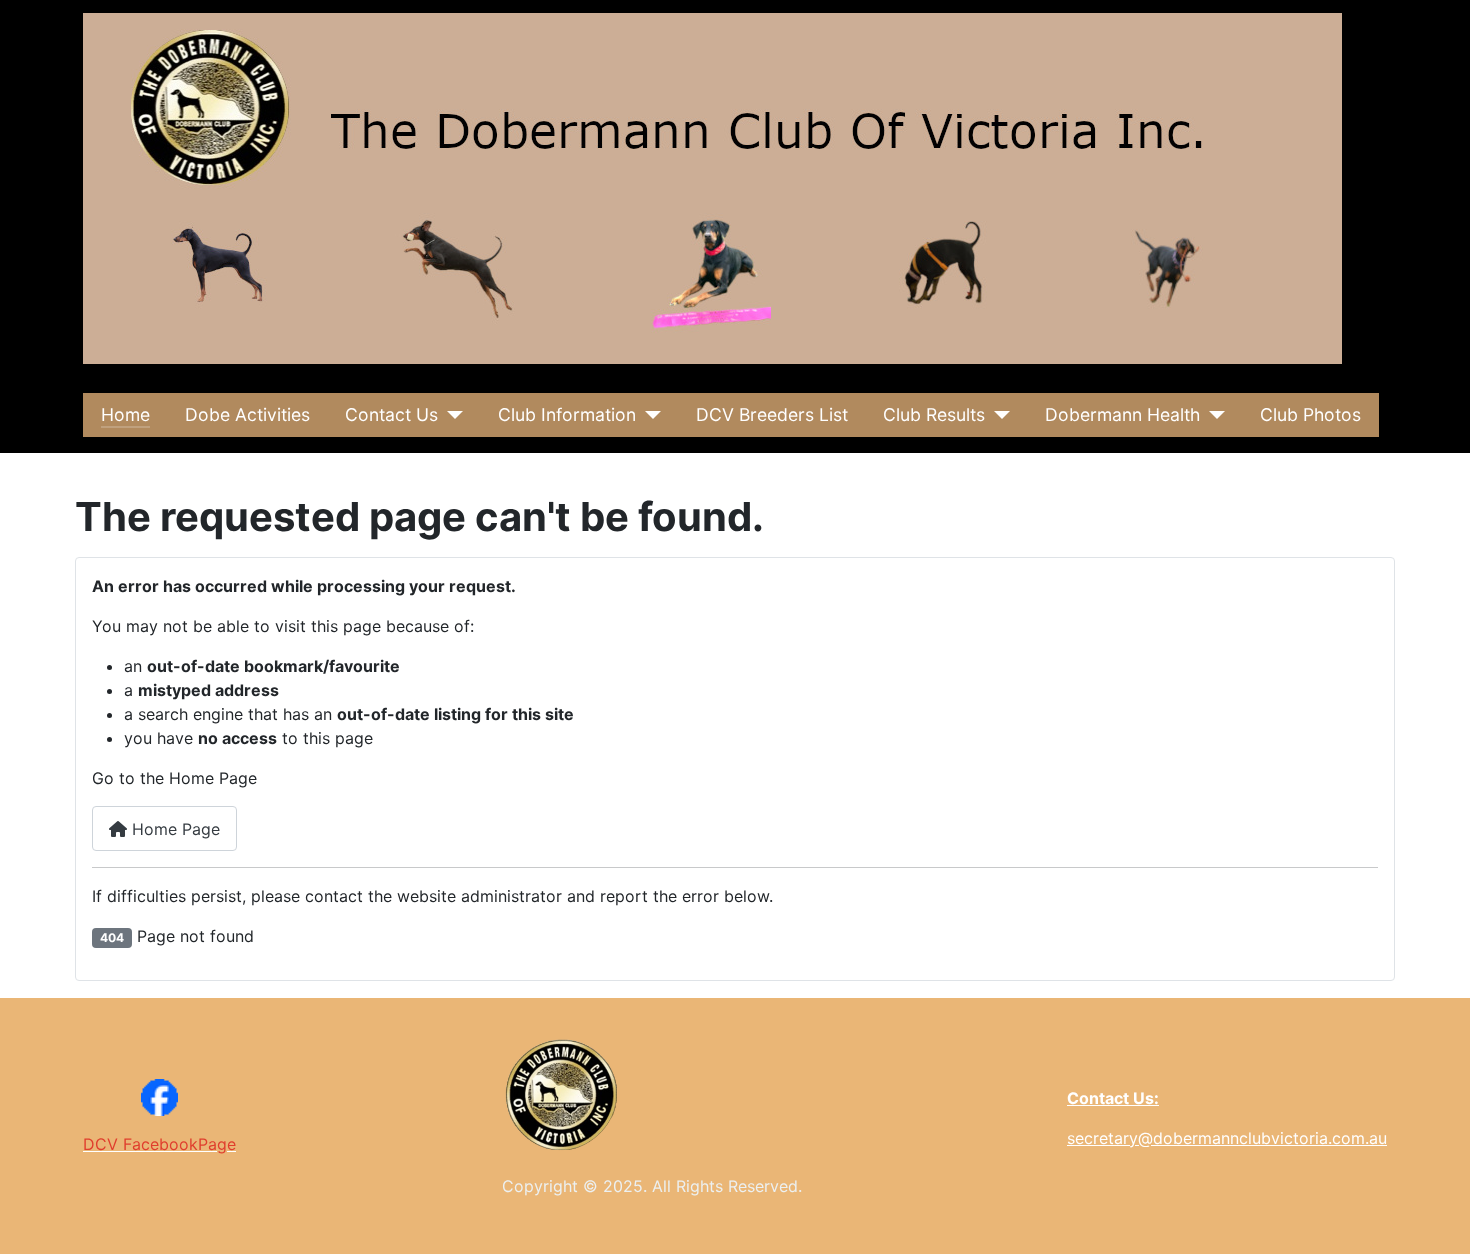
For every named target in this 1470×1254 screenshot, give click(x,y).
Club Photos (1310, 414)
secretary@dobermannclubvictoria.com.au (1227, 1138)
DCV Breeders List (772, 414)
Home (125, 414)
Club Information (567, 414)
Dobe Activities (247, 414)
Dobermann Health (1122, 414)
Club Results (934, 414)
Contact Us (391, 414)
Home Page (173, 829)
